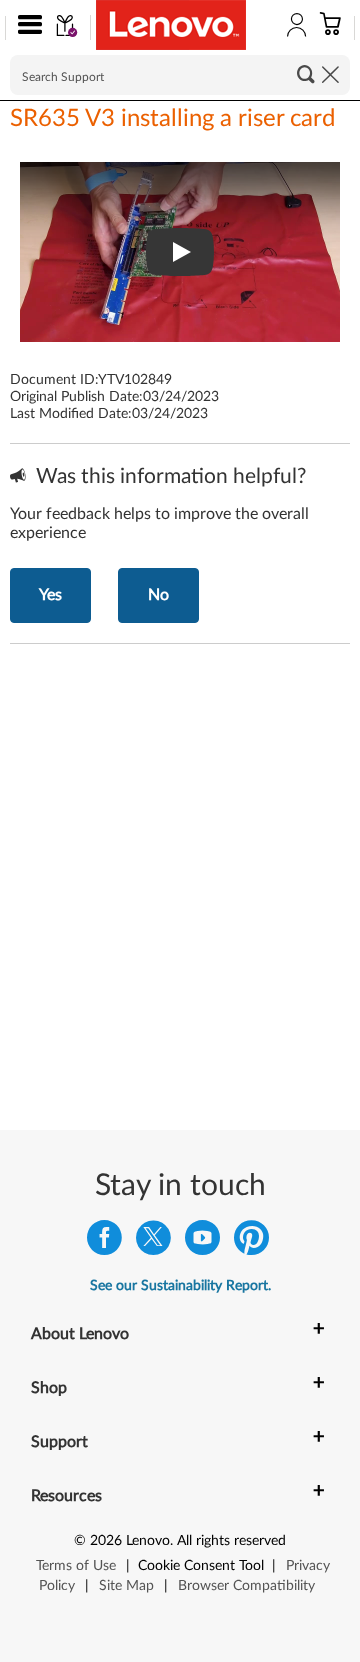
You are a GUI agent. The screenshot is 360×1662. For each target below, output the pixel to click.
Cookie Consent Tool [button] (201, 1566)
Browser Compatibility (246, 1586)
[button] (25, 28)
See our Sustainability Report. (180, 1286)
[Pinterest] (251, 1242)
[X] (153, 1242)
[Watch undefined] (180, 252)
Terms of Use (76, 1566)
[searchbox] (180, 75)
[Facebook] (104, 1242)
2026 (106, 1541)
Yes (50, 595)
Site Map (126, 1586)
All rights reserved (231, 1541)
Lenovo (148, 1541)
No (158, 595)
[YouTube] (202, 1242)
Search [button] (306, 74)
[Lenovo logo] (171, 25)
